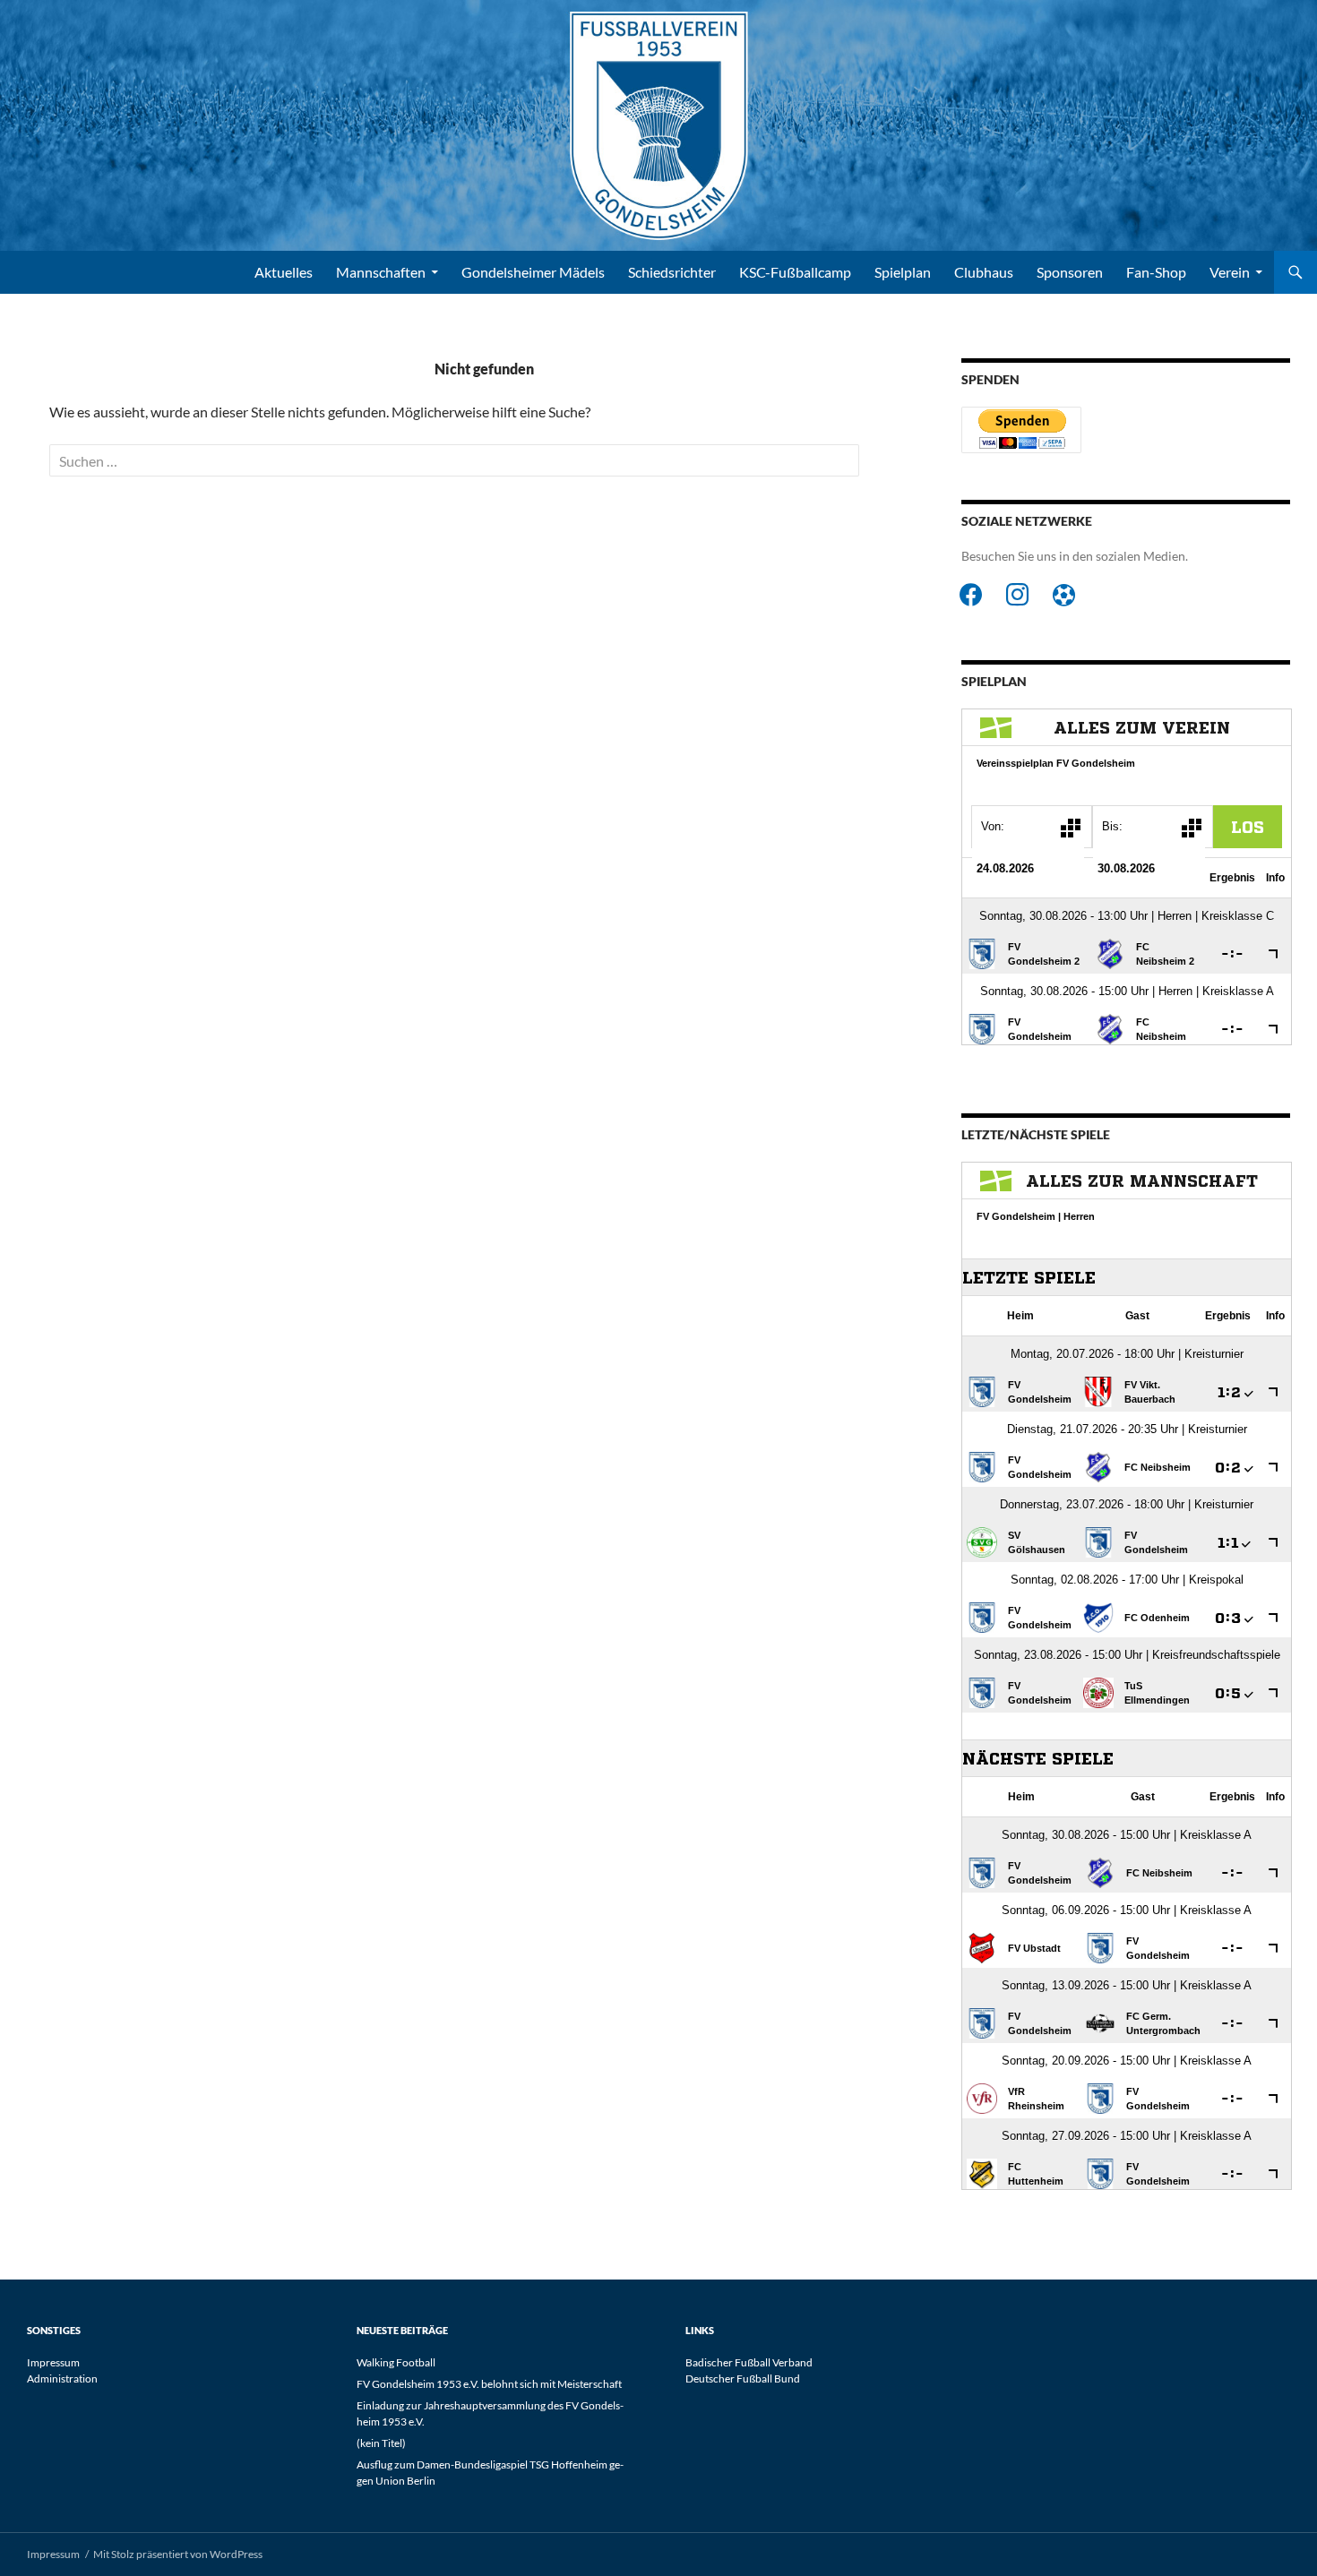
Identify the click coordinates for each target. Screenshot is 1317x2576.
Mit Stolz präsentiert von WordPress (178, 2554)
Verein (1230, 272)
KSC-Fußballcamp (795, 272)
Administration (62, 2379)
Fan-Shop (1156, 272)
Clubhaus (984, 272)
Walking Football (396, 2362)
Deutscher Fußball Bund (743, 2379)
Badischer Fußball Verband (749, 2362)
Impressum (53, 2362)
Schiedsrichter (672, 272)
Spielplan (903, 272)
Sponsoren (1070, 272)
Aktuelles (284, 272)
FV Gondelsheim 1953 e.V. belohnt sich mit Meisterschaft (489, 2384)
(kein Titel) (381, 2443)
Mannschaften (381, 272)
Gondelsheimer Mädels (533, 272)
